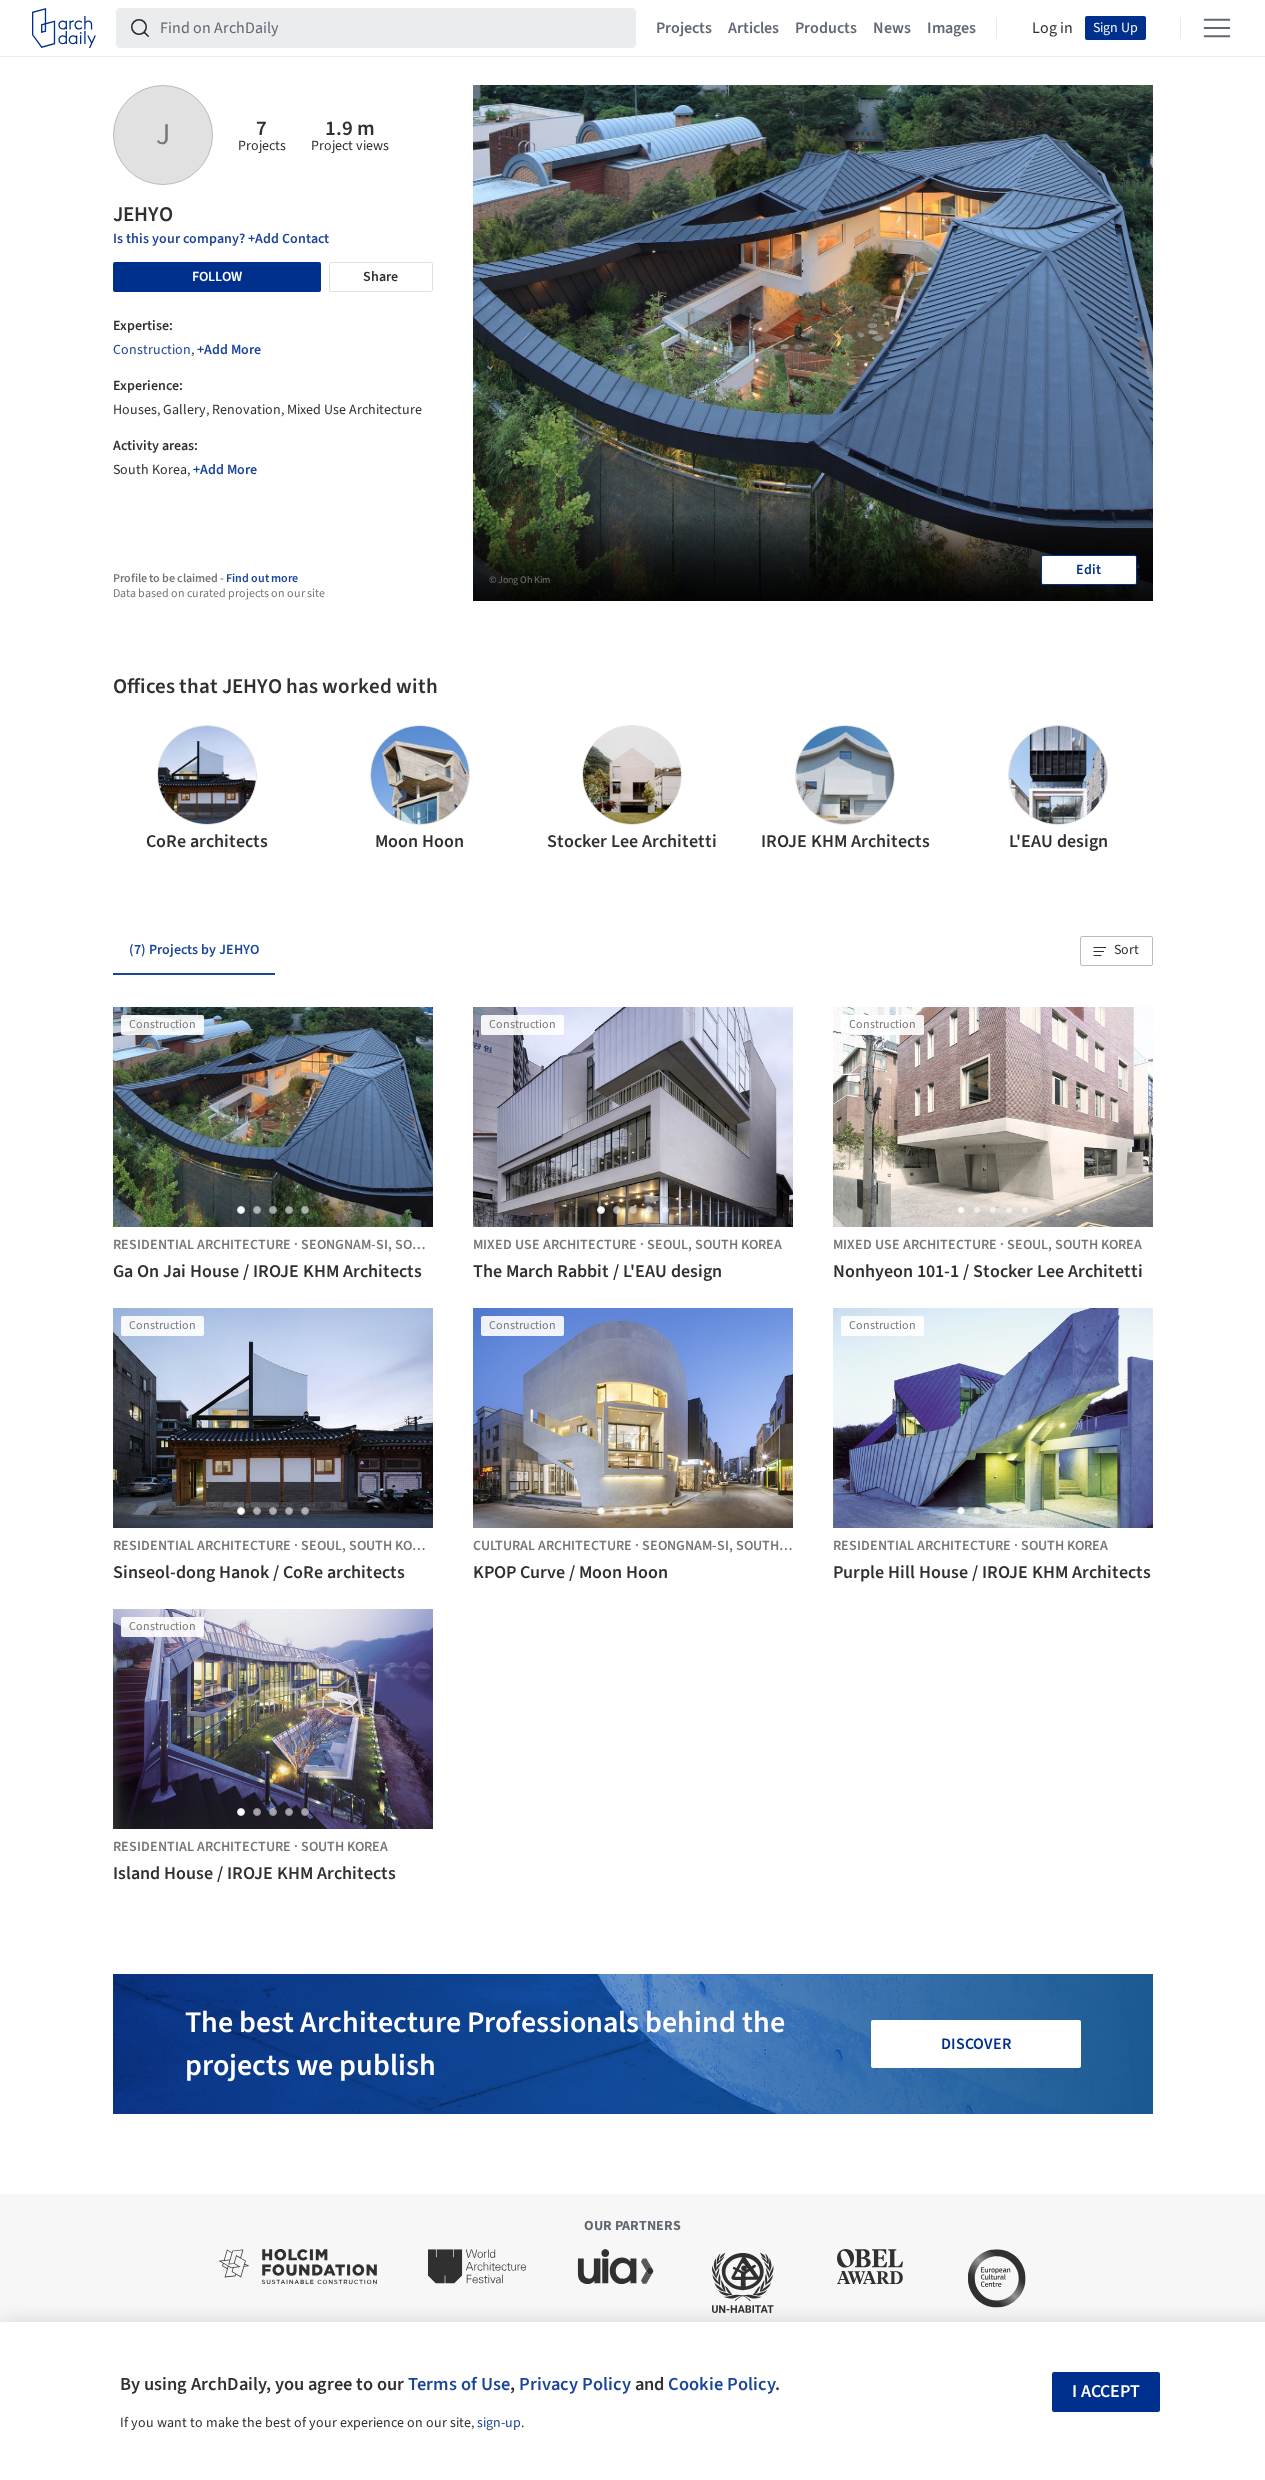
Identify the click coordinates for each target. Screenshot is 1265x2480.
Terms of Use (459, 2384)
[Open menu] (1217, 28)
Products (826, 28)
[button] (136, 790)
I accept (1106, 2391)
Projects (684, 28)
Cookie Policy (721, 2384)
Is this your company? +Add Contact (221, 239)
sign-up (499, 2423)
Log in (1052, 28)
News (892, 28)
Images (951, 28)
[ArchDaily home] (64, 28)
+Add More (229, 350)
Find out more (262, 578)
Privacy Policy (575, 2384)
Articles (753, 28)
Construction (152, 350)
